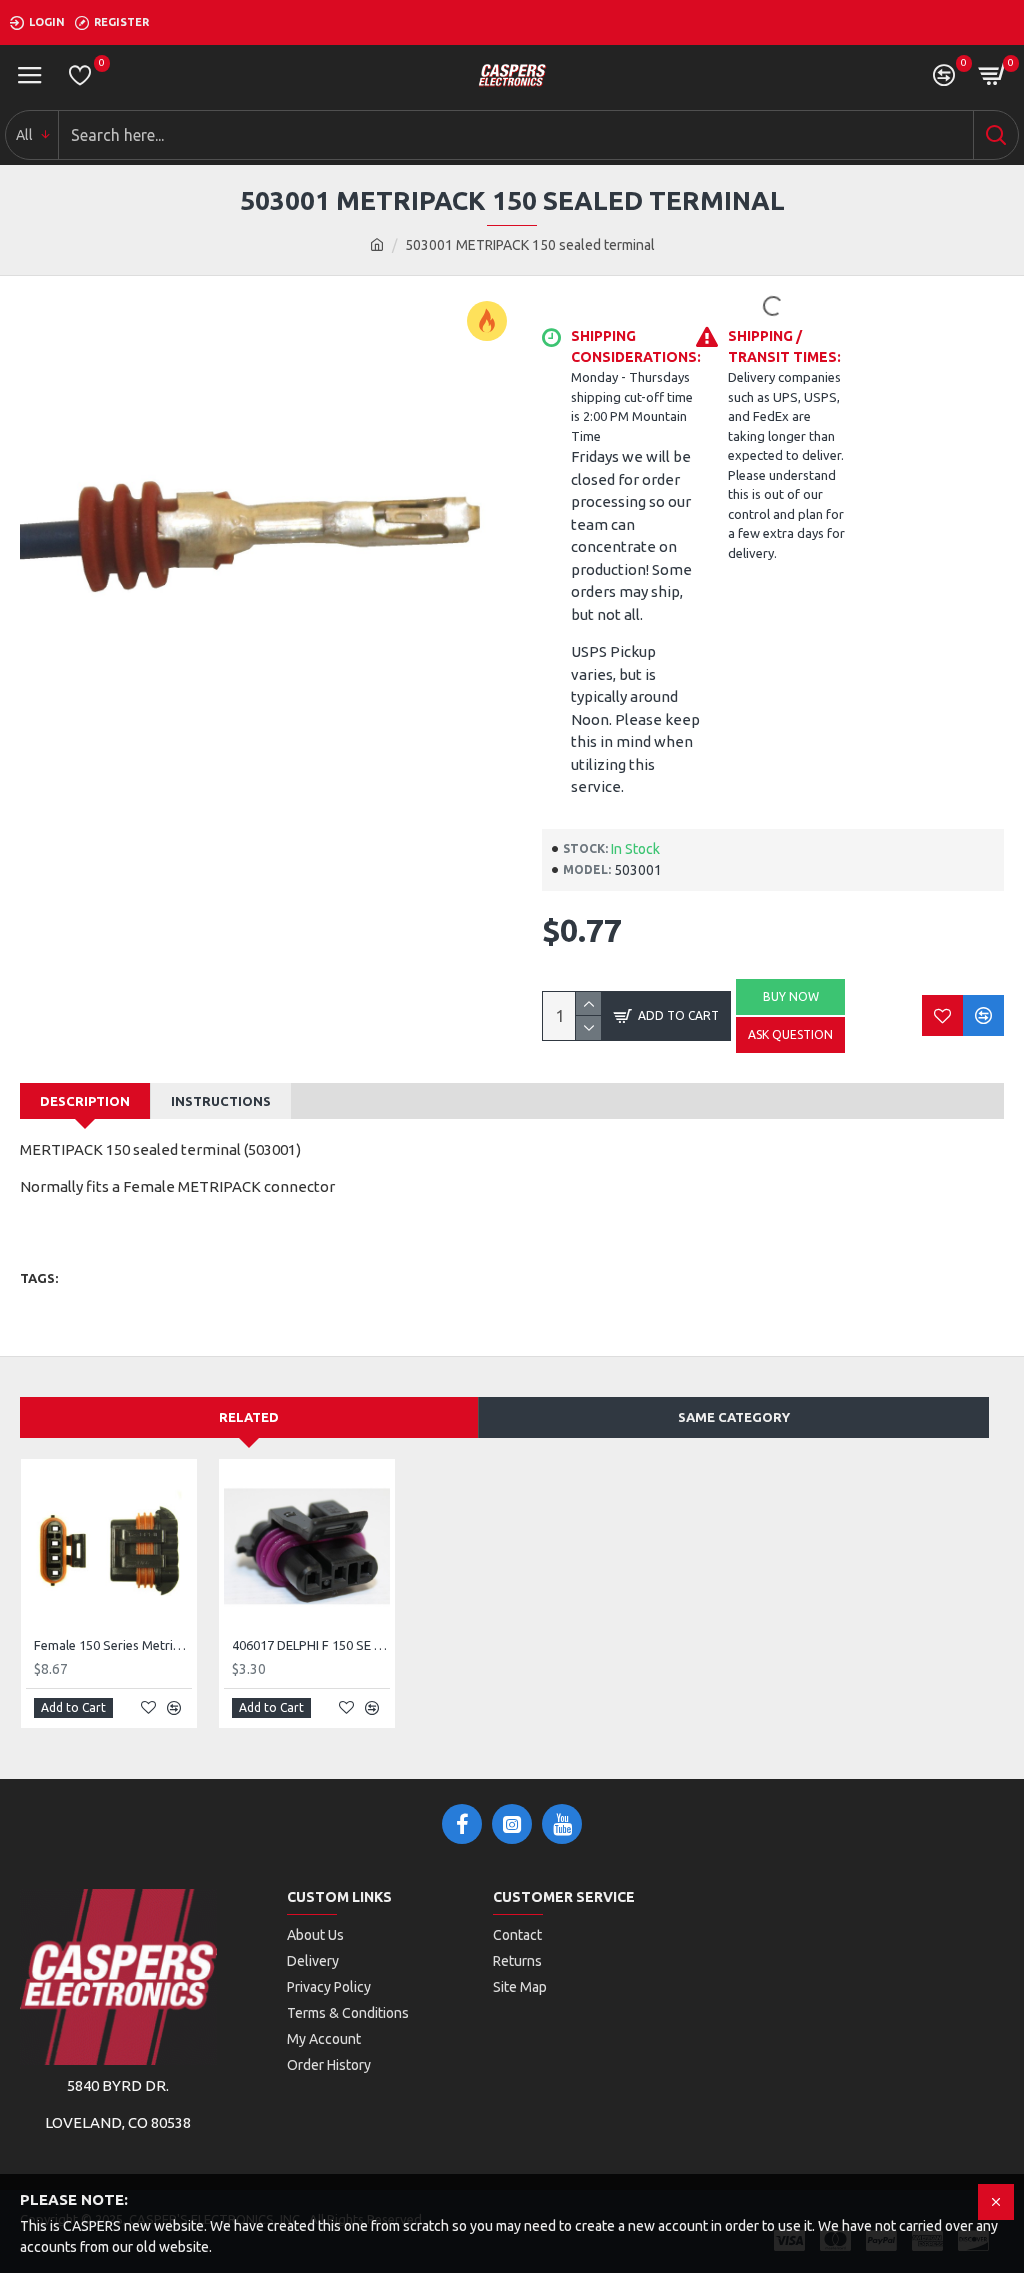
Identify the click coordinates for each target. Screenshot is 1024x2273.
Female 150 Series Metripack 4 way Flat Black (113, 1645)
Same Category (734, 1417)
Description (85, 1101)
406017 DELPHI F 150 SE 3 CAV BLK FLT (311, 1645)
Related (249, 1417)
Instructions (221, 1101)
